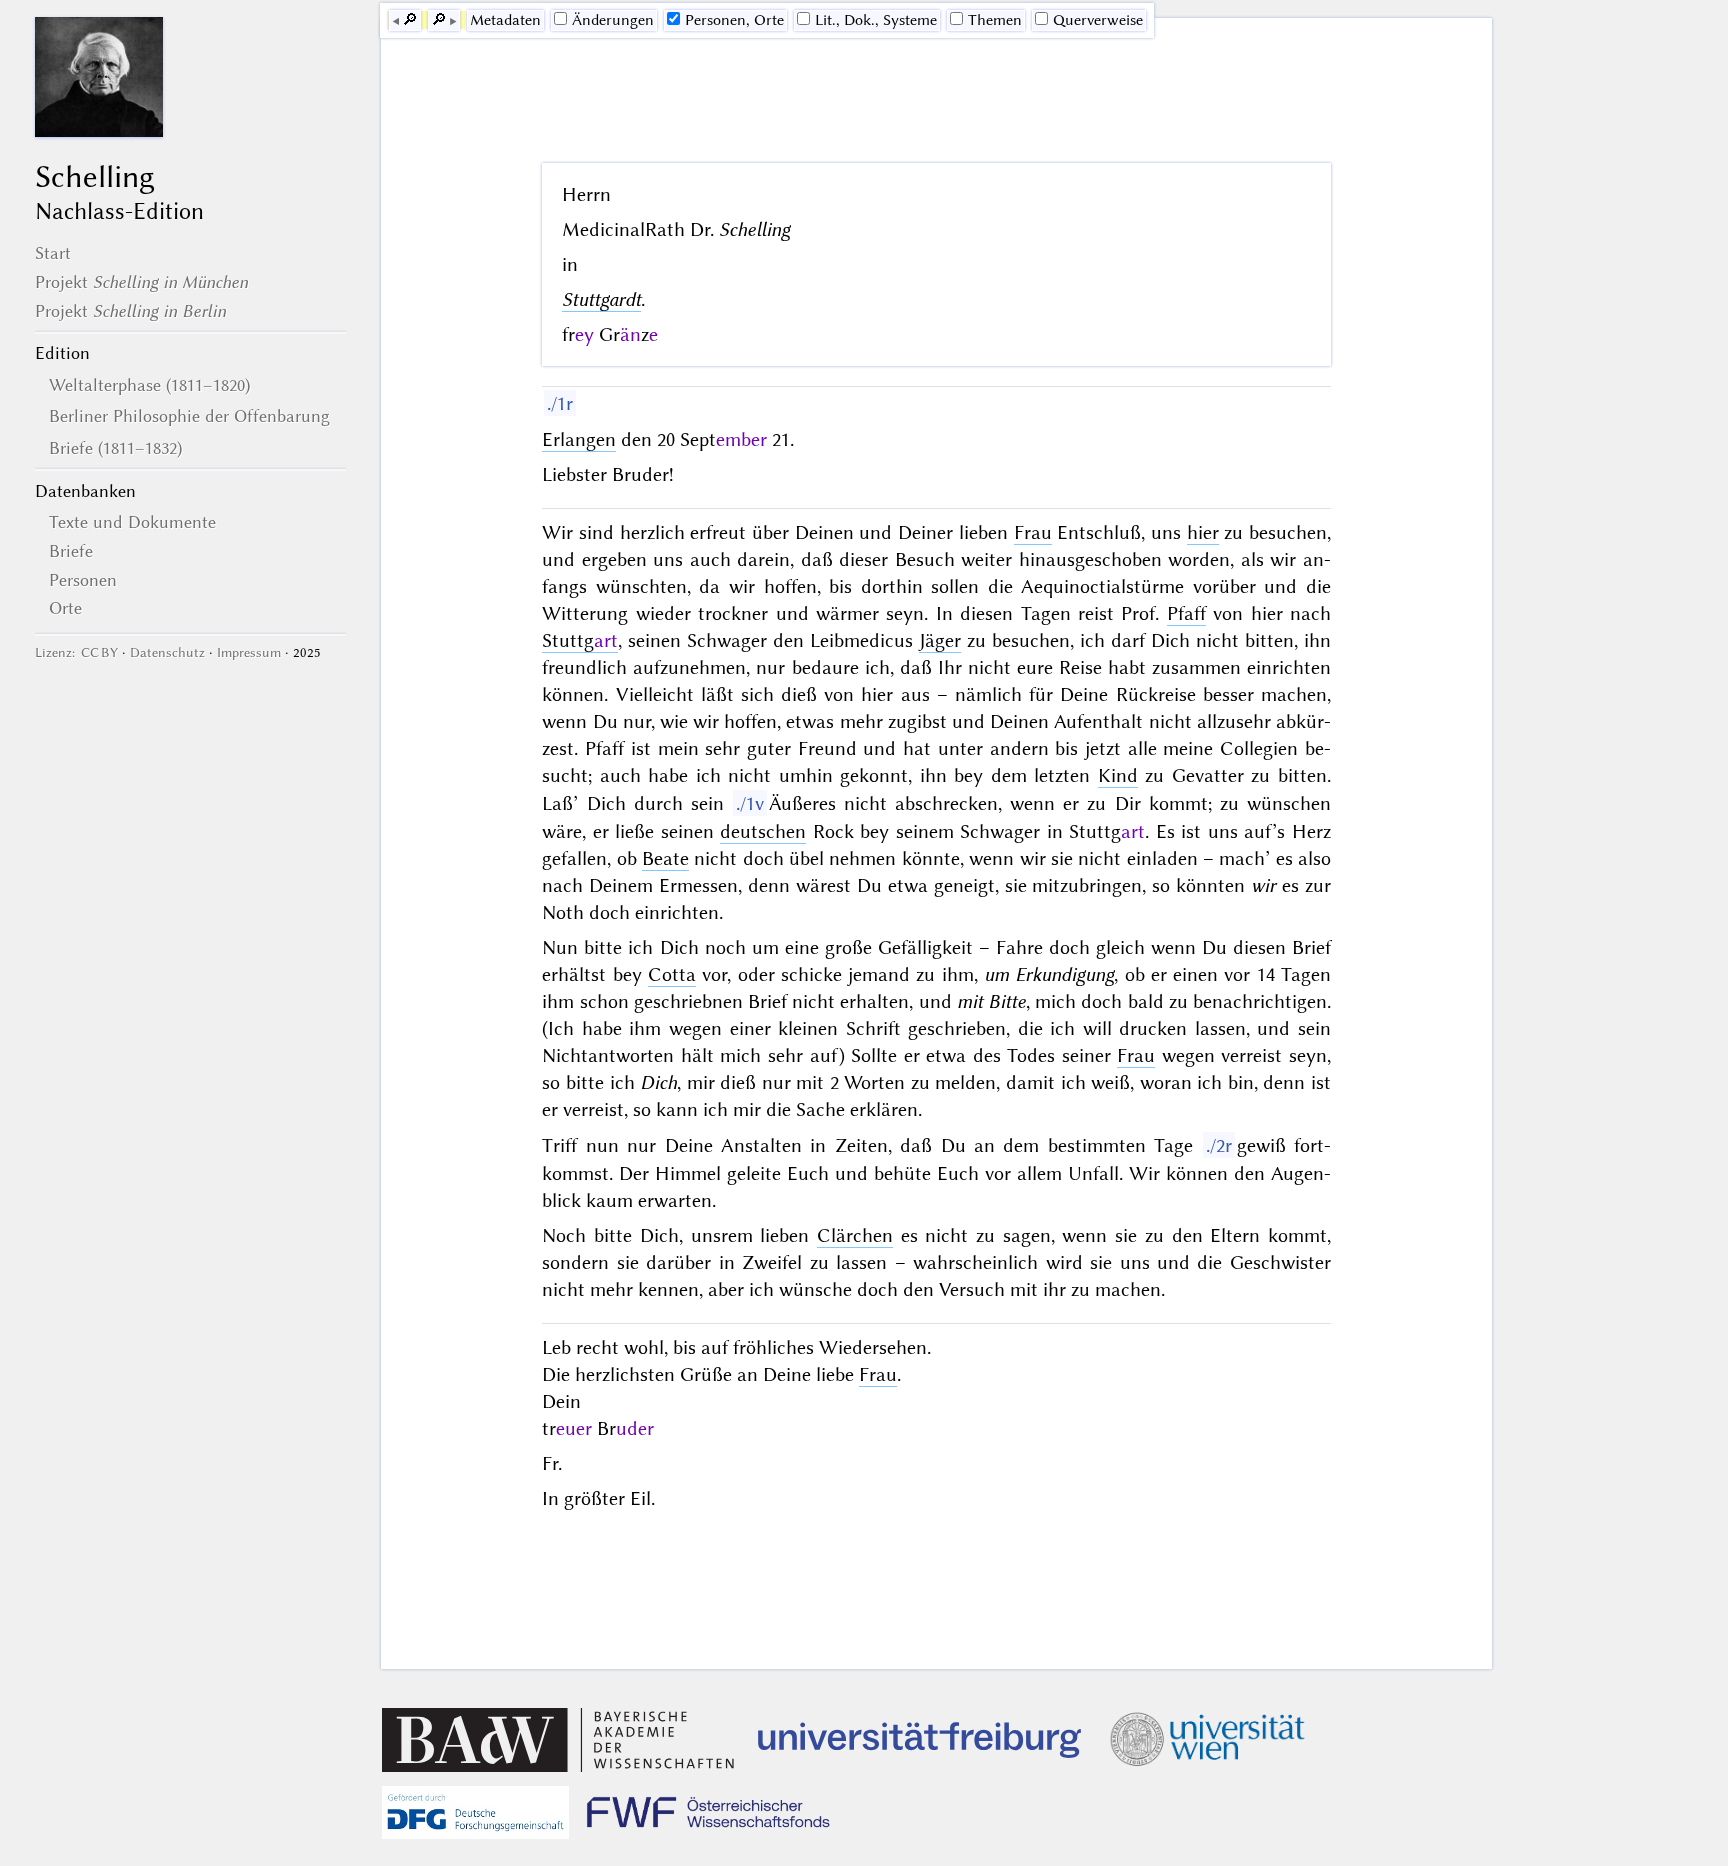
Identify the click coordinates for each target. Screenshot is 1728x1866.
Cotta (672, 974)
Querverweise (1098, 20)
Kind (1118, 775)
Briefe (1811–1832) (115, 448)
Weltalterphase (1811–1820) (149, 385)
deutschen (763, 831)
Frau (1033, 532)
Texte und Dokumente (132, 522)
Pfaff (1186, 613)
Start (53, 253)
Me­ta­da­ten (505, 20)
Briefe (71, 551)
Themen (995, 20)
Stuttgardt (601, 299)
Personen (83, 580)
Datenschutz (167, 652)
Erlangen (579, 439)
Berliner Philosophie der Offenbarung (189, 416)
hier (1203, 532)
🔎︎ (410, 20)
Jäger (940, 640)
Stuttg (580, 640)
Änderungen (613, 20)
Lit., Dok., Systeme (876, 20)
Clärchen (855, 1235)
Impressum (249, 652)
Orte (65, 608)
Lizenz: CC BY (76, 652)
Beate (665, 858)
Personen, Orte (734, 20)
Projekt (141, 282)
